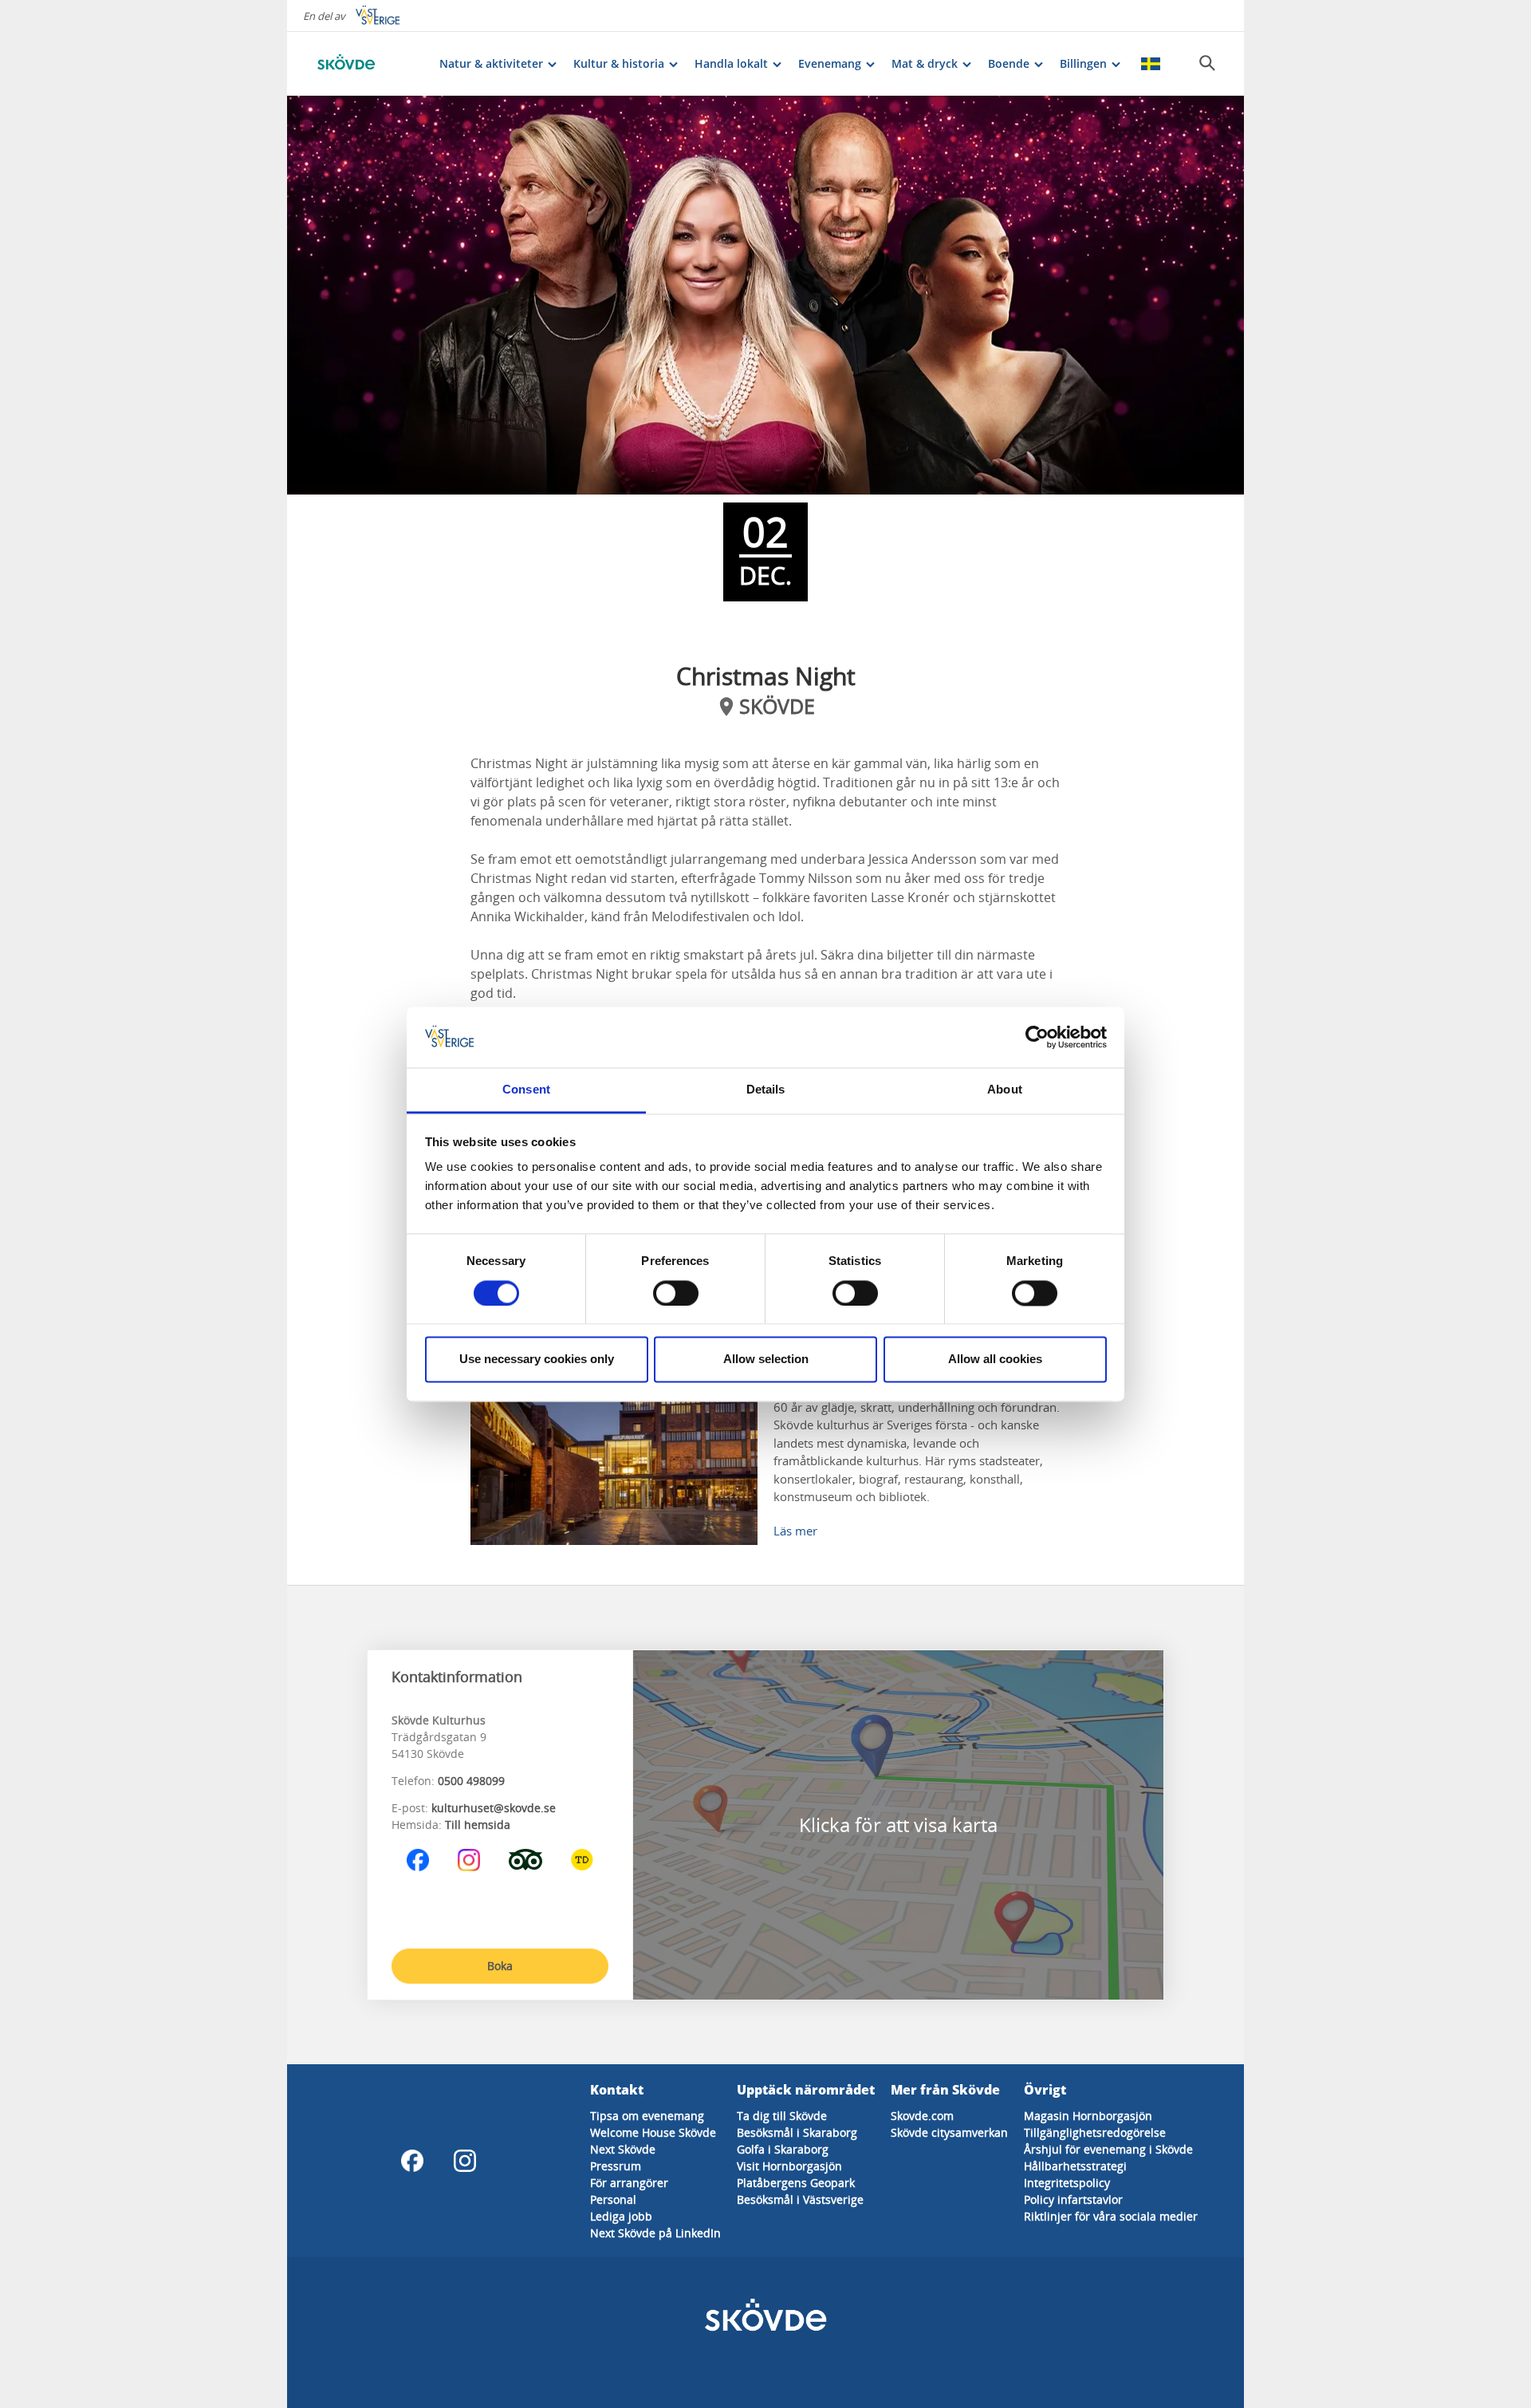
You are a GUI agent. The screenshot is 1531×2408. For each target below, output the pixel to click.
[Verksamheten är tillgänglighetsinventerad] (582, 1860)
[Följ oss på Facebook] (418, 1860)
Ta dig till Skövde (782, 2116)
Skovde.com (922, 2116)
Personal (613, 2199)
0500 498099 (471, 1781)
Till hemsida (478, 1825)
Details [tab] (766, 1090)
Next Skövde (623, 2149)
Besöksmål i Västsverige (800, 2199)
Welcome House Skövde (653, 2132)
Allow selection (766, 1360)
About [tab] (1005, 1090)
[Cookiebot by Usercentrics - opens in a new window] (1037, 1037)
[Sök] (1207, 63)
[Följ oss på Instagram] (469, 1860)
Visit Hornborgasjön (789, 2166)
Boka (500, 1966)
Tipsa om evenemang (647, 2116)
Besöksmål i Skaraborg (797, 2132)
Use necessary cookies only (537, 1360)
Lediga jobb (621, 2216)
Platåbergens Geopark (796, 2183)
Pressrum (616, 2166)
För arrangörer (629, 2183)
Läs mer (795, 1531)
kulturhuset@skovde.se (494, 1808)
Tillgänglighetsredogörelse (1095, 2132)
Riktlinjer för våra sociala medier (1111, 2216)
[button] (765, 295)
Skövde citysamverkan (949, 2132)
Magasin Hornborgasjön (1088, 2116)
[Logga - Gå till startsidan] (367, 64)
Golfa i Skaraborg (783, 2149)
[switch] (676, 1293)
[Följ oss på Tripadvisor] (525, 1860)
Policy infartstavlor (1073, 2199)
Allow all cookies (995, 1360)
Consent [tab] (526, 1090)
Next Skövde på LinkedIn (655, 2233)
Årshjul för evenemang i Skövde (1108, 2149)
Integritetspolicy (1067, 2183)
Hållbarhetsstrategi (1075, 2166)
